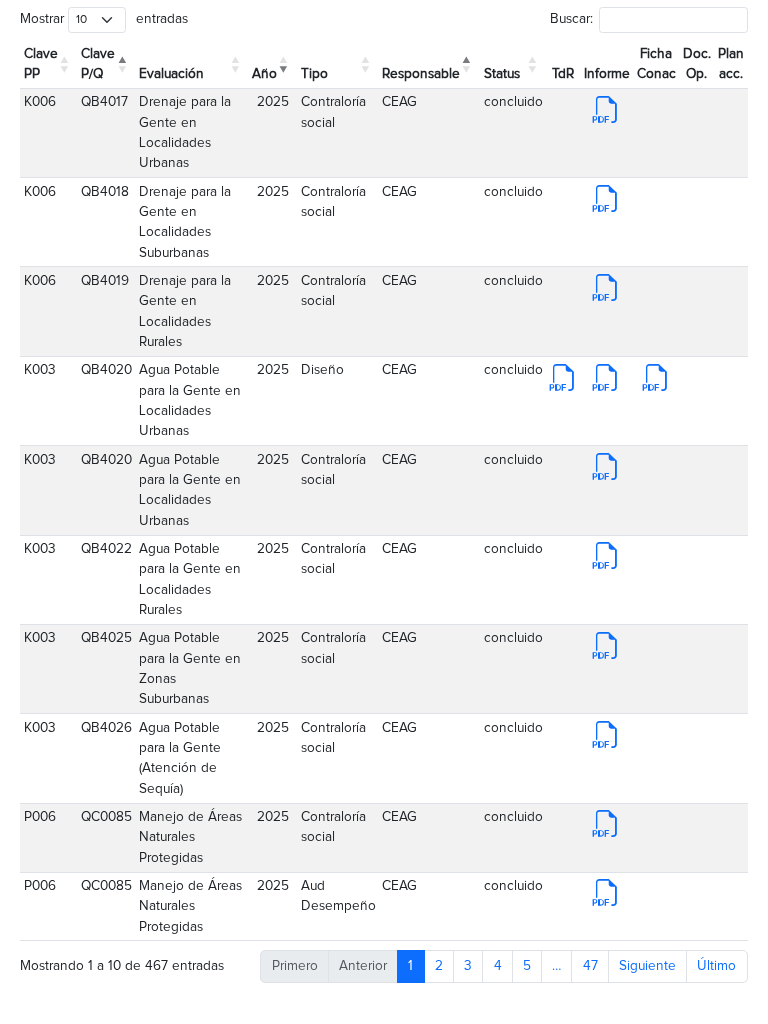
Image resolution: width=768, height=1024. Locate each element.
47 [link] (590, 966)
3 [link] (468, 966)
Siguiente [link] (647, 966)
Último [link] (716, 966)
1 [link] (410, 966)
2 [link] (439, 966)
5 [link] (527, 966)
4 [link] (498, 966)
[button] (67, 64)
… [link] (556, 966)
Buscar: (571, 19)
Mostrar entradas (103, 19)
